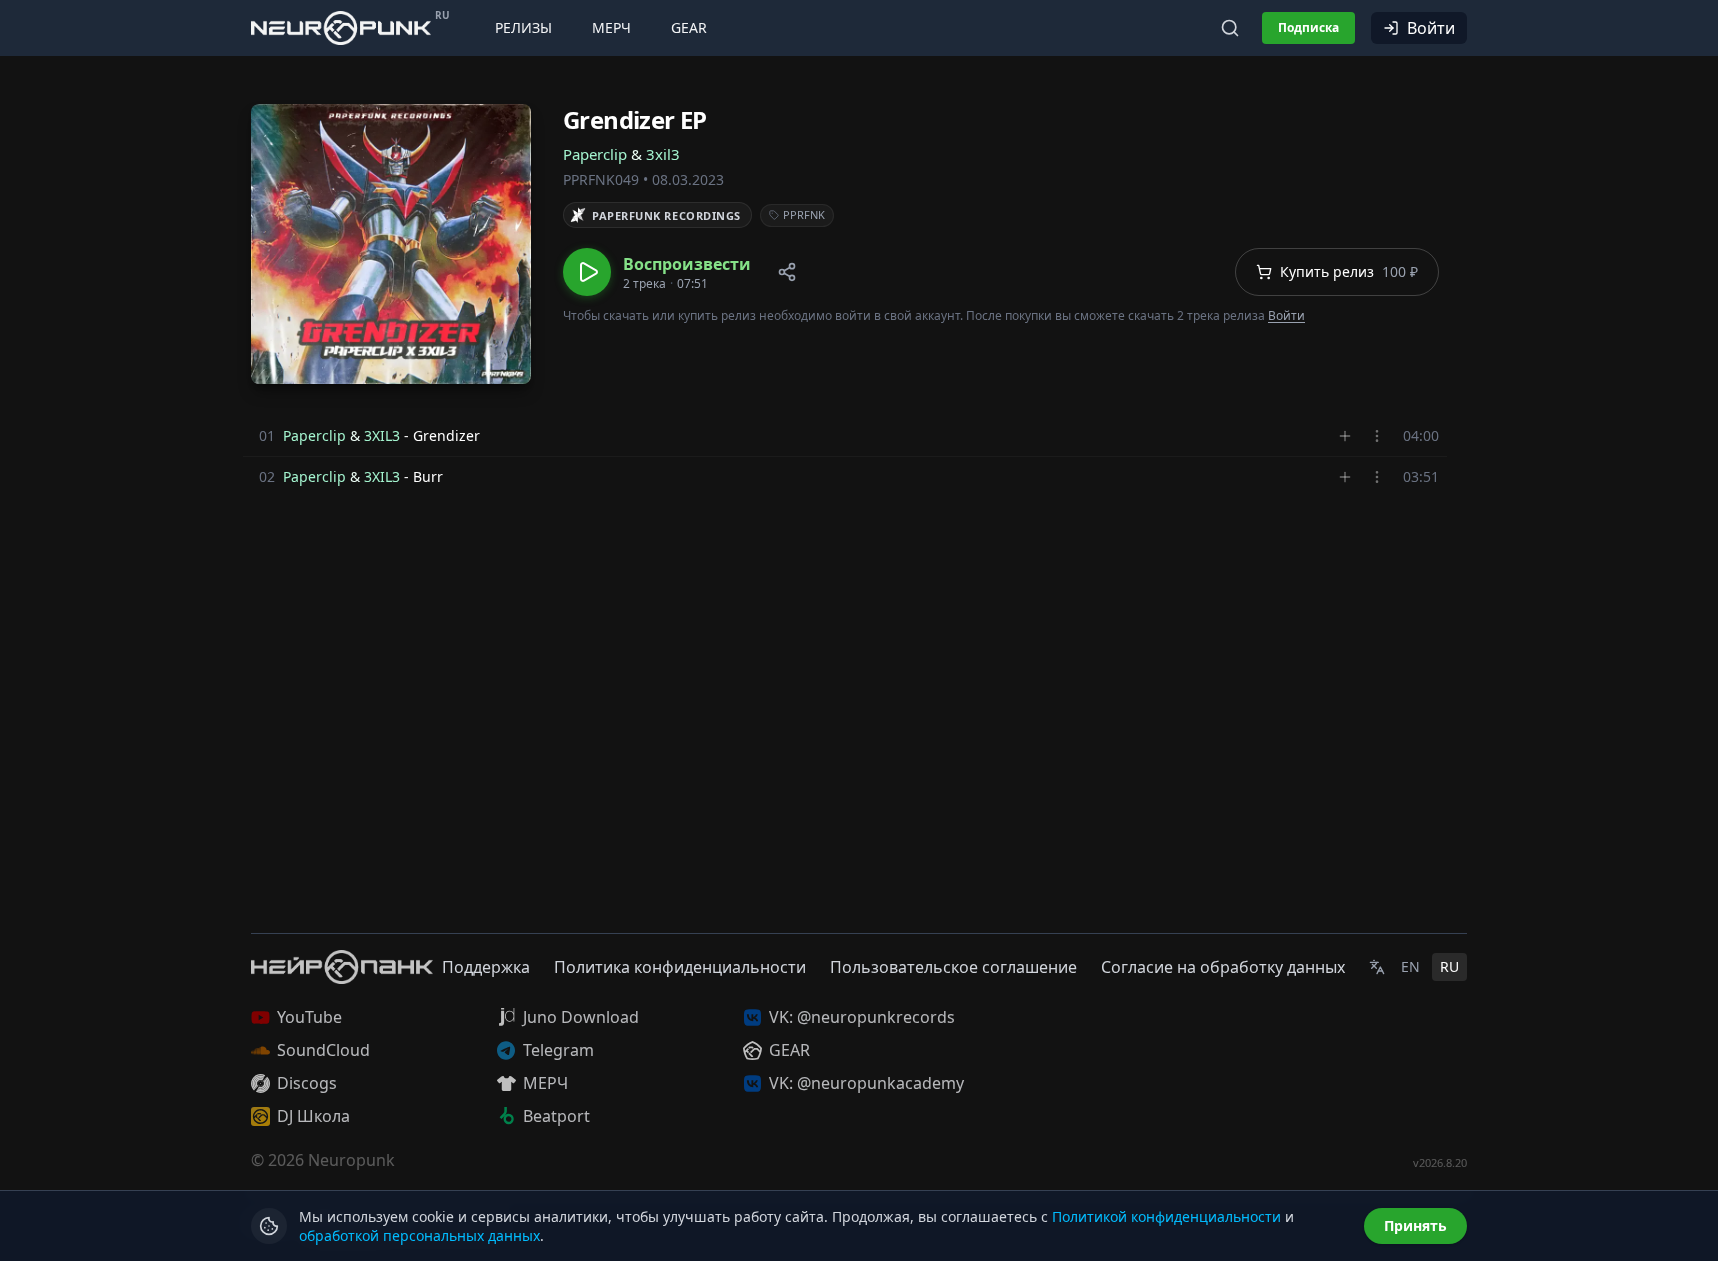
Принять (1415, 1225)
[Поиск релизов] (1230, 28)
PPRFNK (804, 214)
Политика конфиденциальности (680, 967)
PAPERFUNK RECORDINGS (666, 215)
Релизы (523, 27)
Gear (689, 27)
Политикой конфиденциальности (1166, 1216)
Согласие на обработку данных (1223, 967)
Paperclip (595, 154)
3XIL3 (382, 435)
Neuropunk (351, 1160)
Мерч (611, 27)
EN (1410, 966)
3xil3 (663, 154)
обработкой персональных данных (419, 1235)
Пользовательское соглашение (953, 967)
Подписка (1308, 27)
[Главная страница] (341, 27)
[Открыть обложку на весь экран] (391, 244)
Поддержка (486, 967)
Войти (1431, 28)
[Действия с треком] (1377, 436)
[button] (657, 272)
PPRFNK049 (601, 179)
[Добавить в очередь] (1345, 436)
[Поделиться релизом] (787, 272)
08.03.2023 (688, 179)
